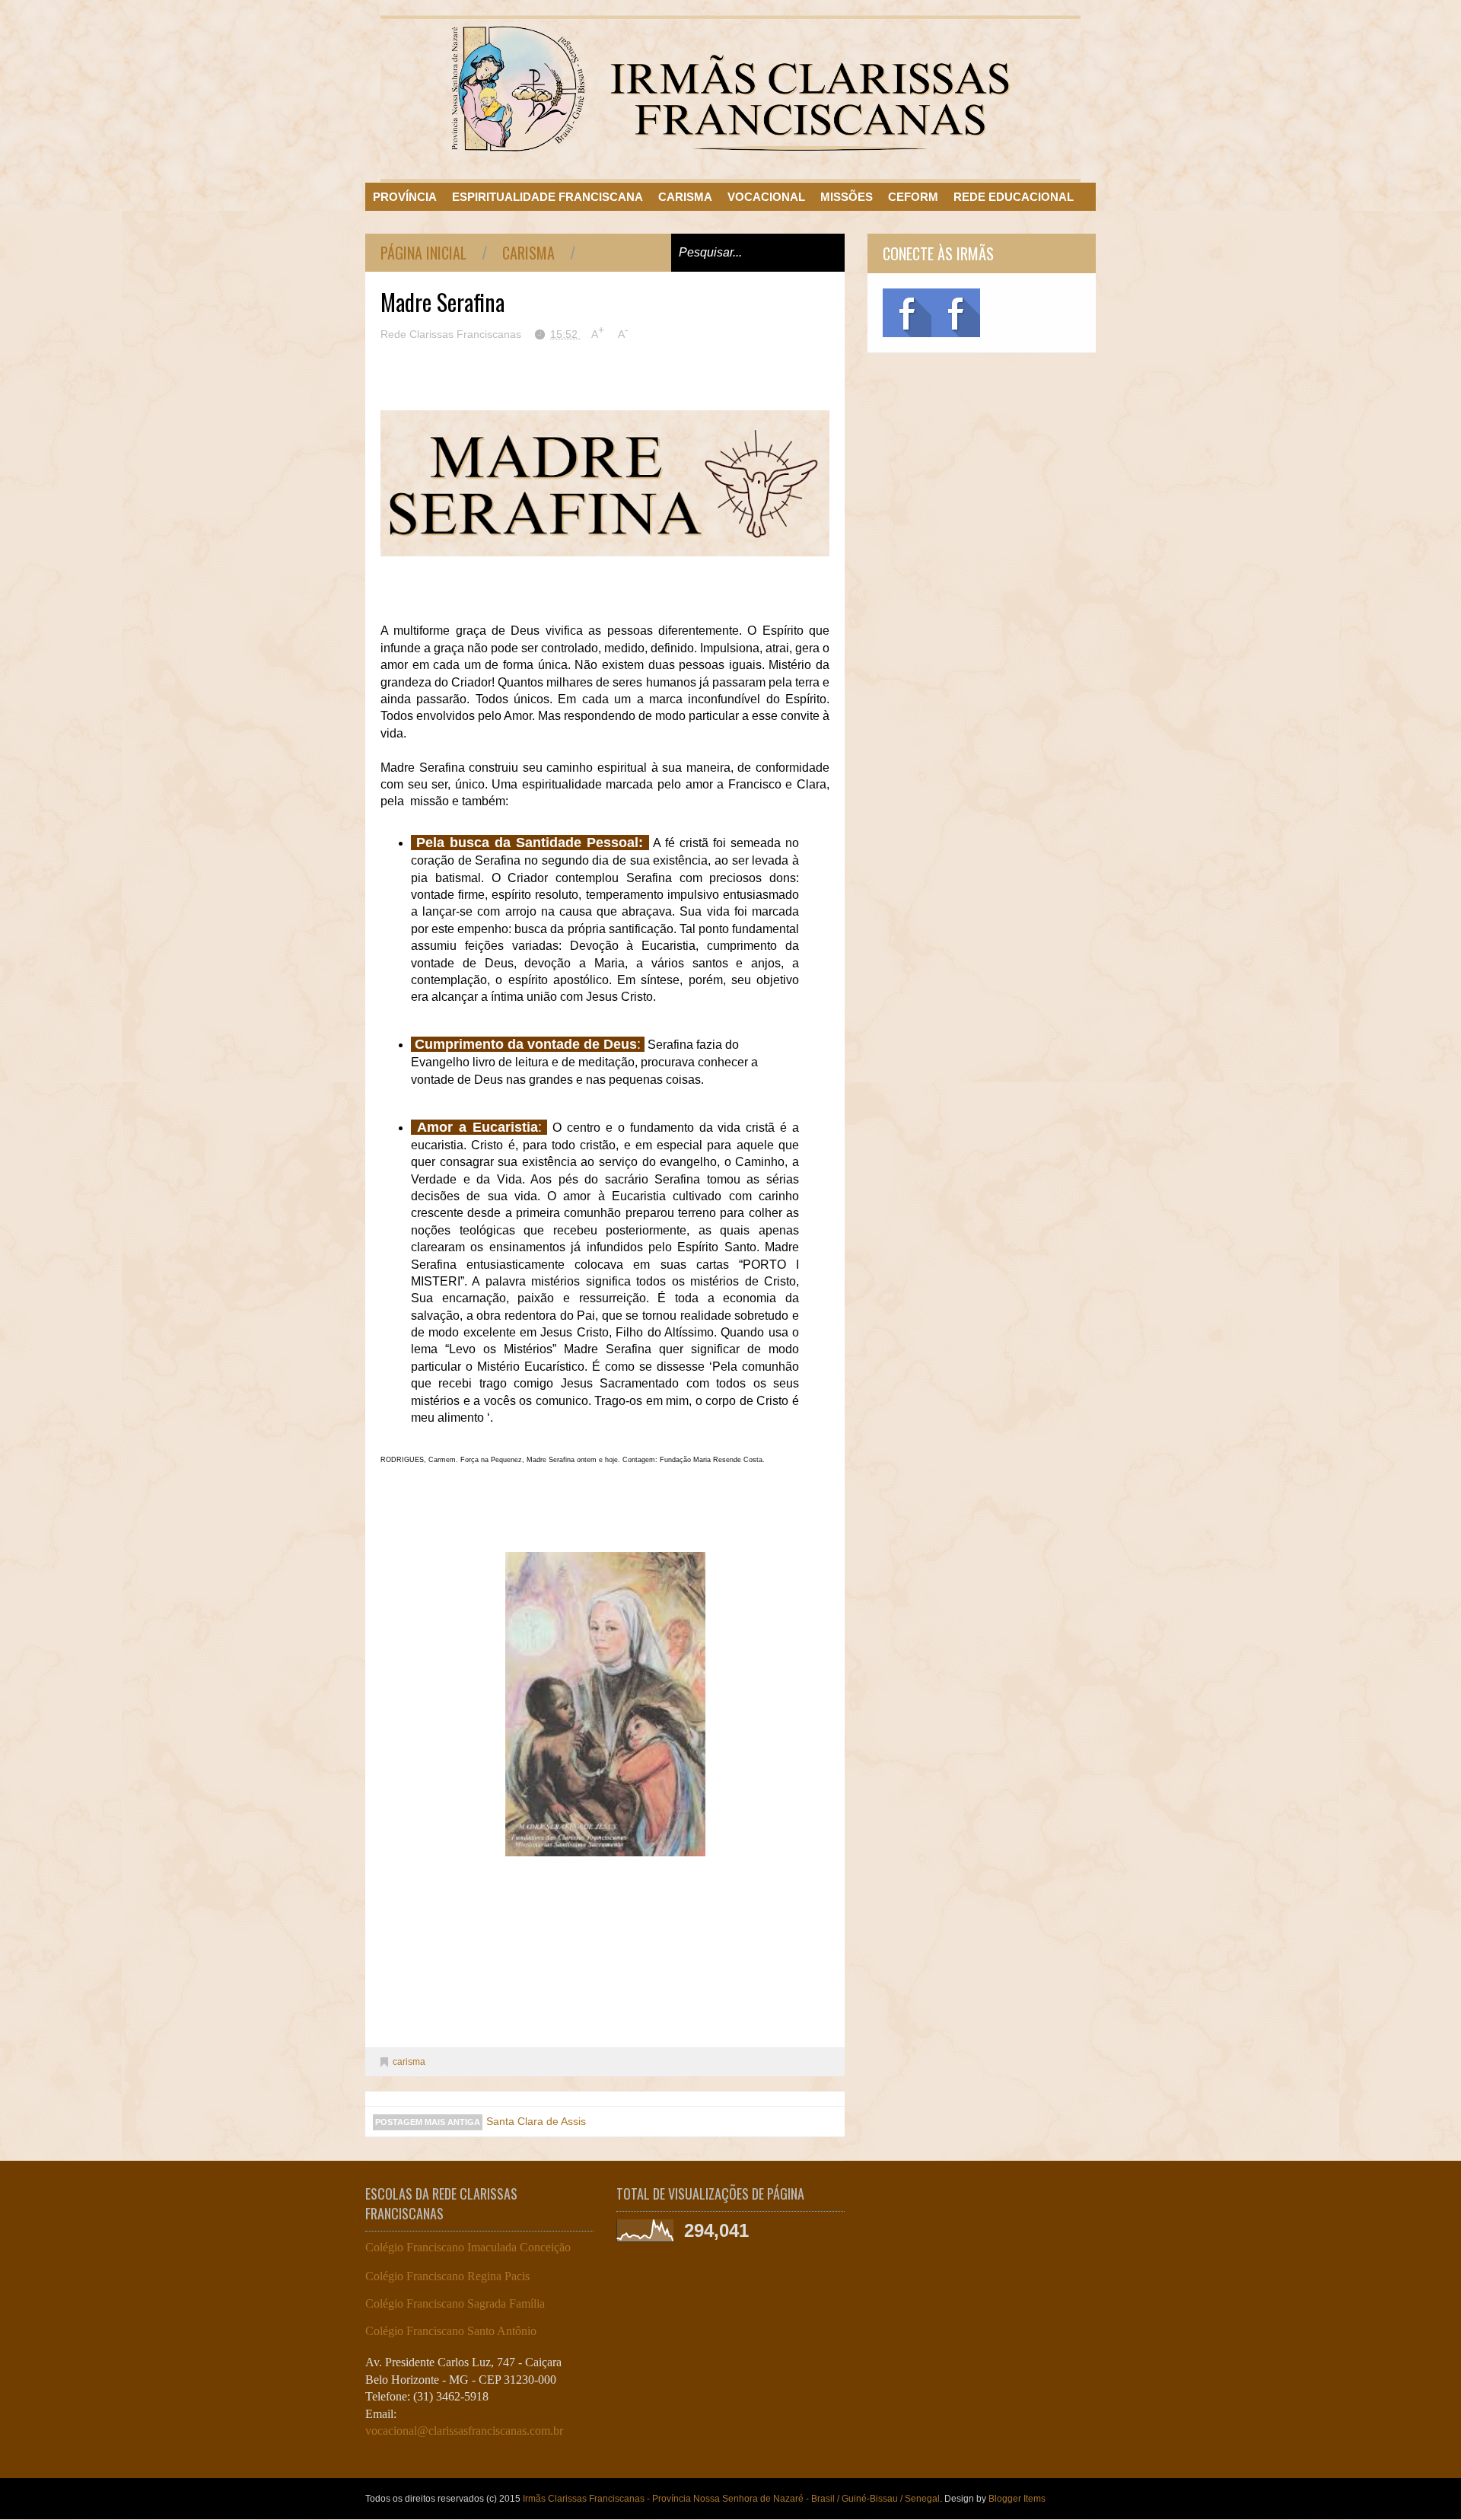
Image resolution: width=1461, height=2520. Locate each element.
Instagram (956, 313)
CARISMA (685, 197)
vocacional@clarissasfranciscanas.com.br (464, 2431)
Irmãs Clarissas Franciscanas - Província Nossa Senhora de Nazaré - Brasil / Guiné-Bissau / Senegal (731, 2499)
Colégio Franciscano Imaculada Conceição (468, 2247)
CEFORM (913, 197)
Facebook (907, 313)
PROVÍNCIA (405, 197)
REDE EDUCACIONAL (1014, 197)
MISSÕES (847, 197)
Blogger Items (1017, 2499)
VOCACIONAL (766, 197)
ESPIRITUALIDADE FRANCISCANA (547, 197)
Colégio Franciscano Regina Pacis (447, 2276)
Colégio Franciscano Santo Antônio (451, 2331)
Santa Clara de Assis (536, 2121)
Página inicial (423, 253)
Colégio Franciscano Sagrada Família (455, 2303)
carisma (528, 253)
